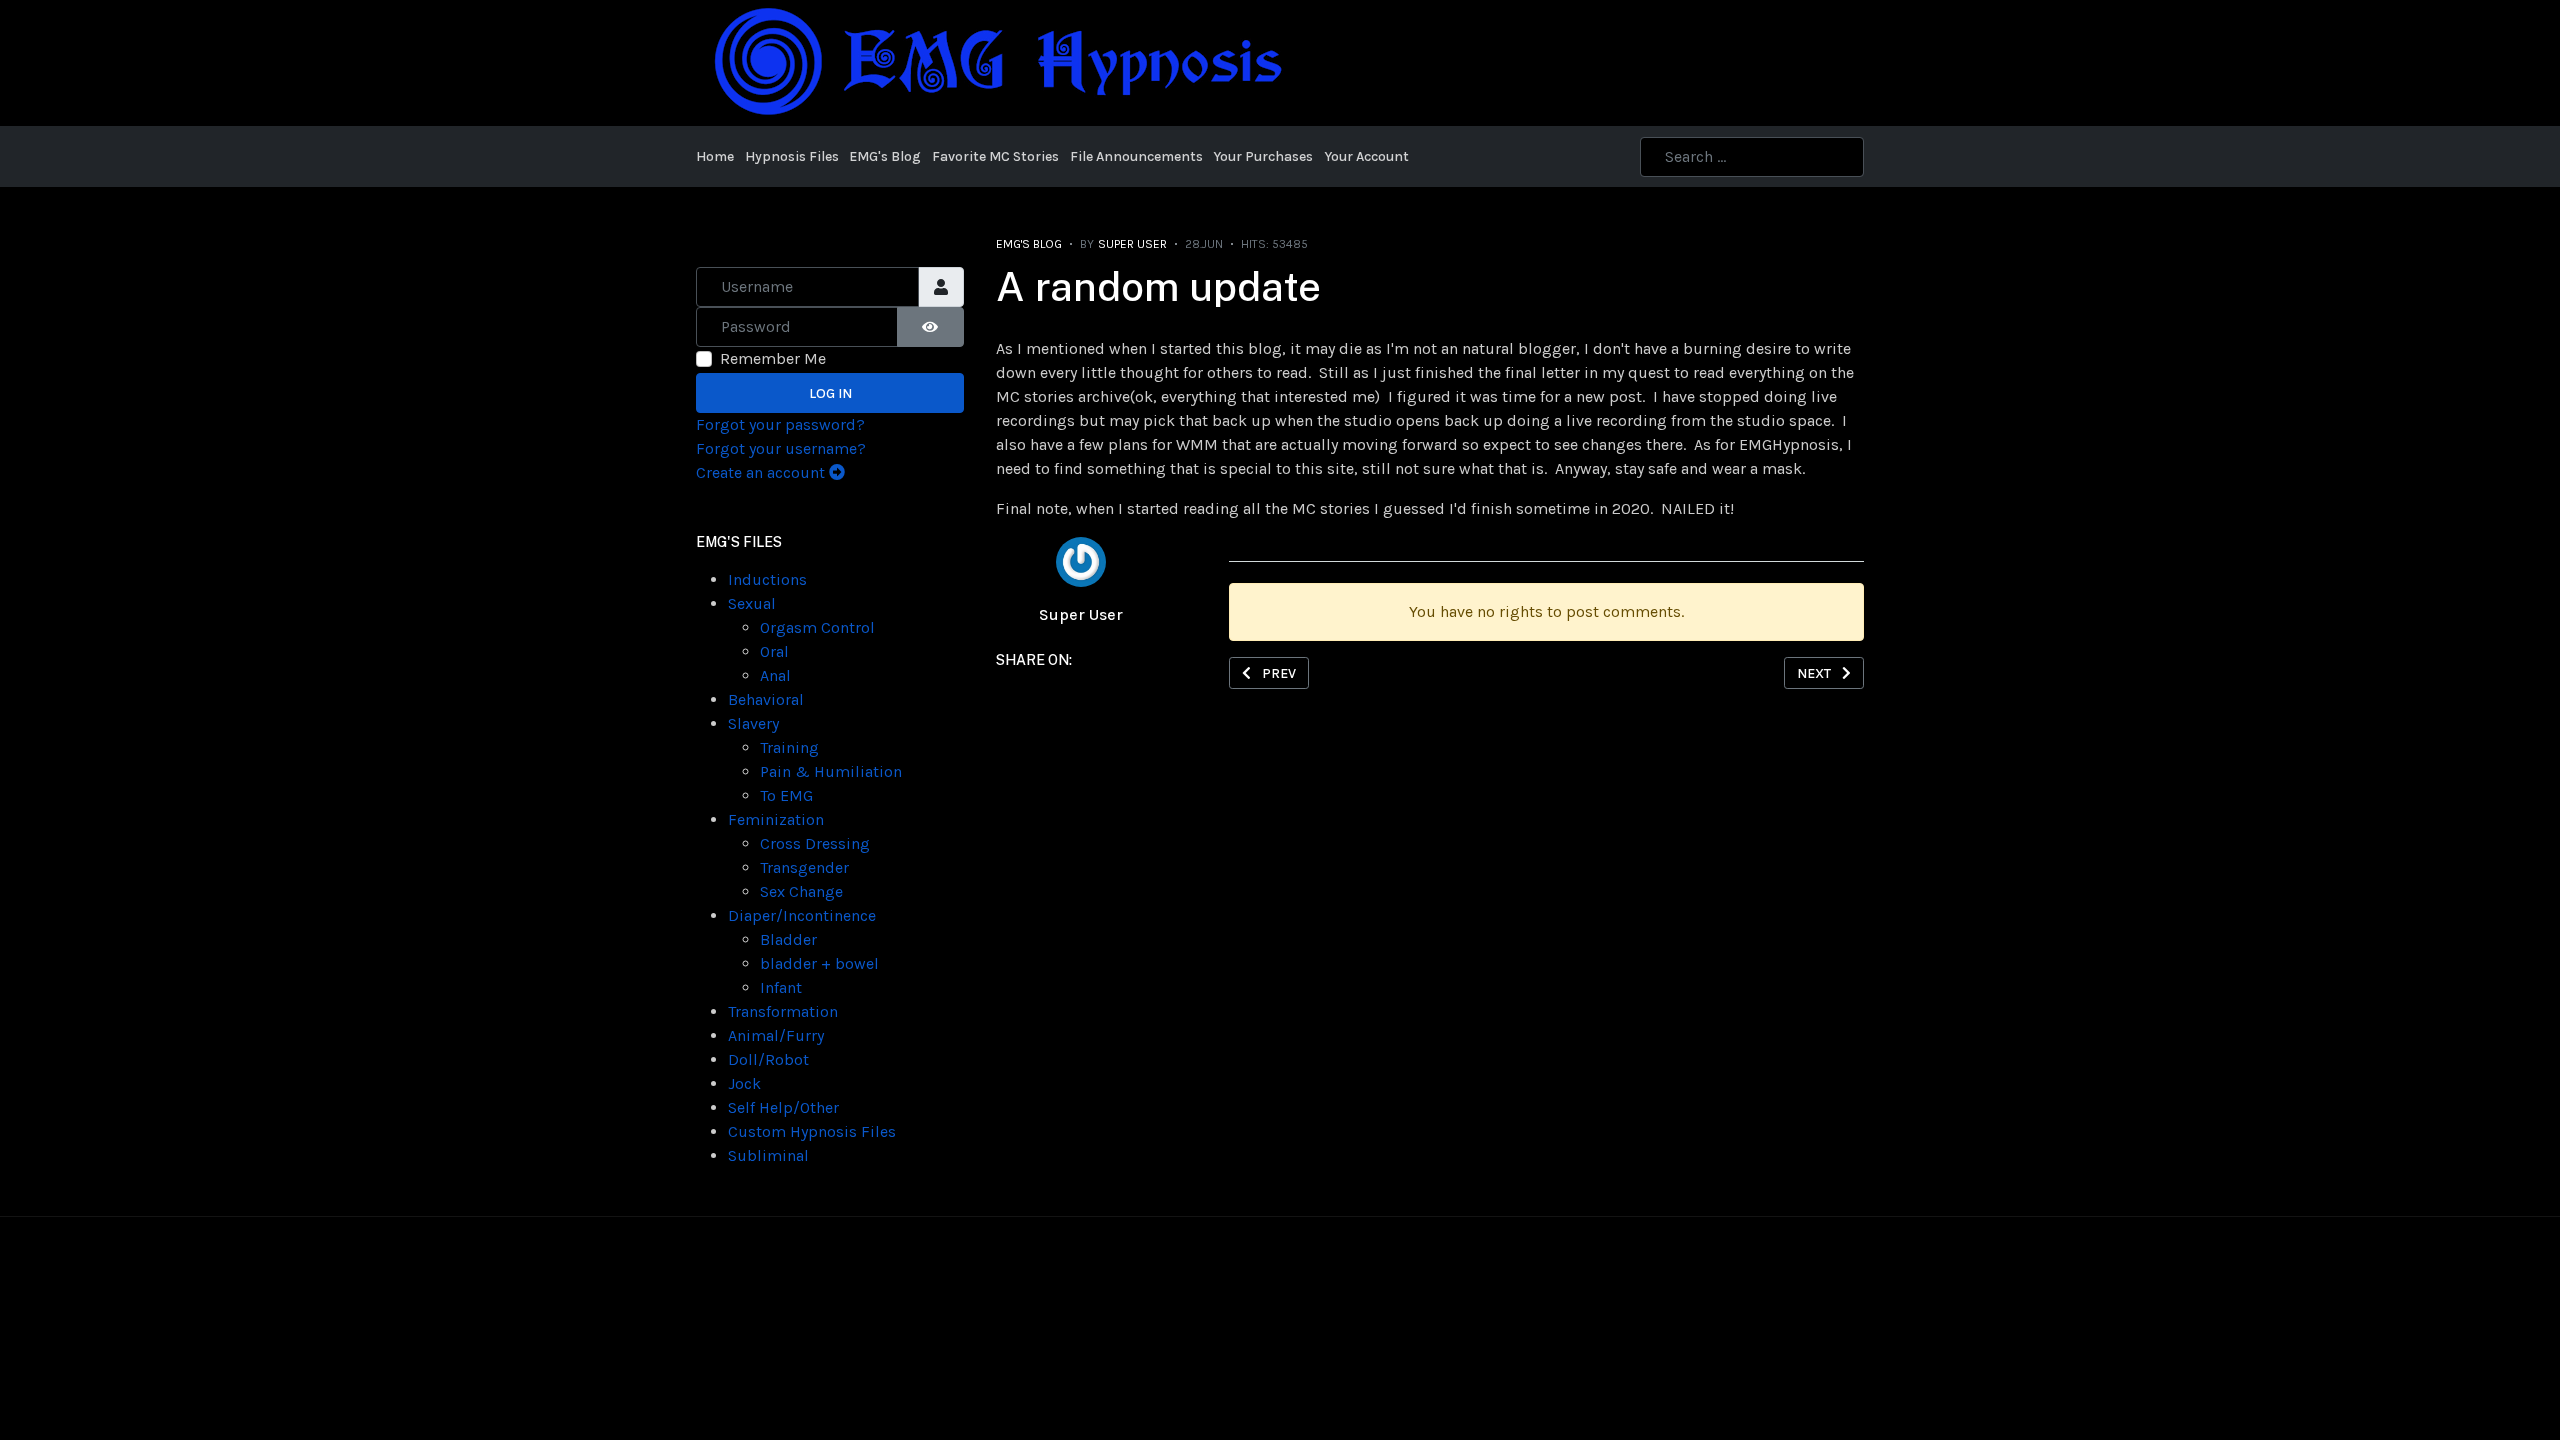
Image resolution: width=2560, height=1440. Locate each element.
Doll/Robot (768, 1059)
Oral (774, 651)
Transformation (783, 1011)
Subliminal (768, 1155)
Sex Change (801, 891)
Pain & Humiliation (831, 771)
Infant (781, 987)
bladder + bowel (819, 963)
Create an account (762, 472)
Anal (775, 675)
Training (789, 747)
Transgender (804, 867)
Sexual (752, 603)
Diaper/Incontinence (802, 915)
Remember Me (773, 358)
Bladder (788, 939)
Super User (1081, 614)
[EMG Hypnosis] (996, 61)
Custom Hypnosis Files (812, 1131)
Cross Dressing (815, 843)
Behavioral (766, 699)
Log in (830, 393)
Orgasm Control (817, 627)
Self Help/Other (783, 1107)
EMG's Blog (1029, 244)
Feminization (776, 819)
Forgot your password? (780, 424)
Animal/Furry (776, 1035)
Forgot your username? (781, 448)
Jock (744, 1083)
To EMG (786, 795)
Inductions (767, 579)
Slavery (753, 723)
